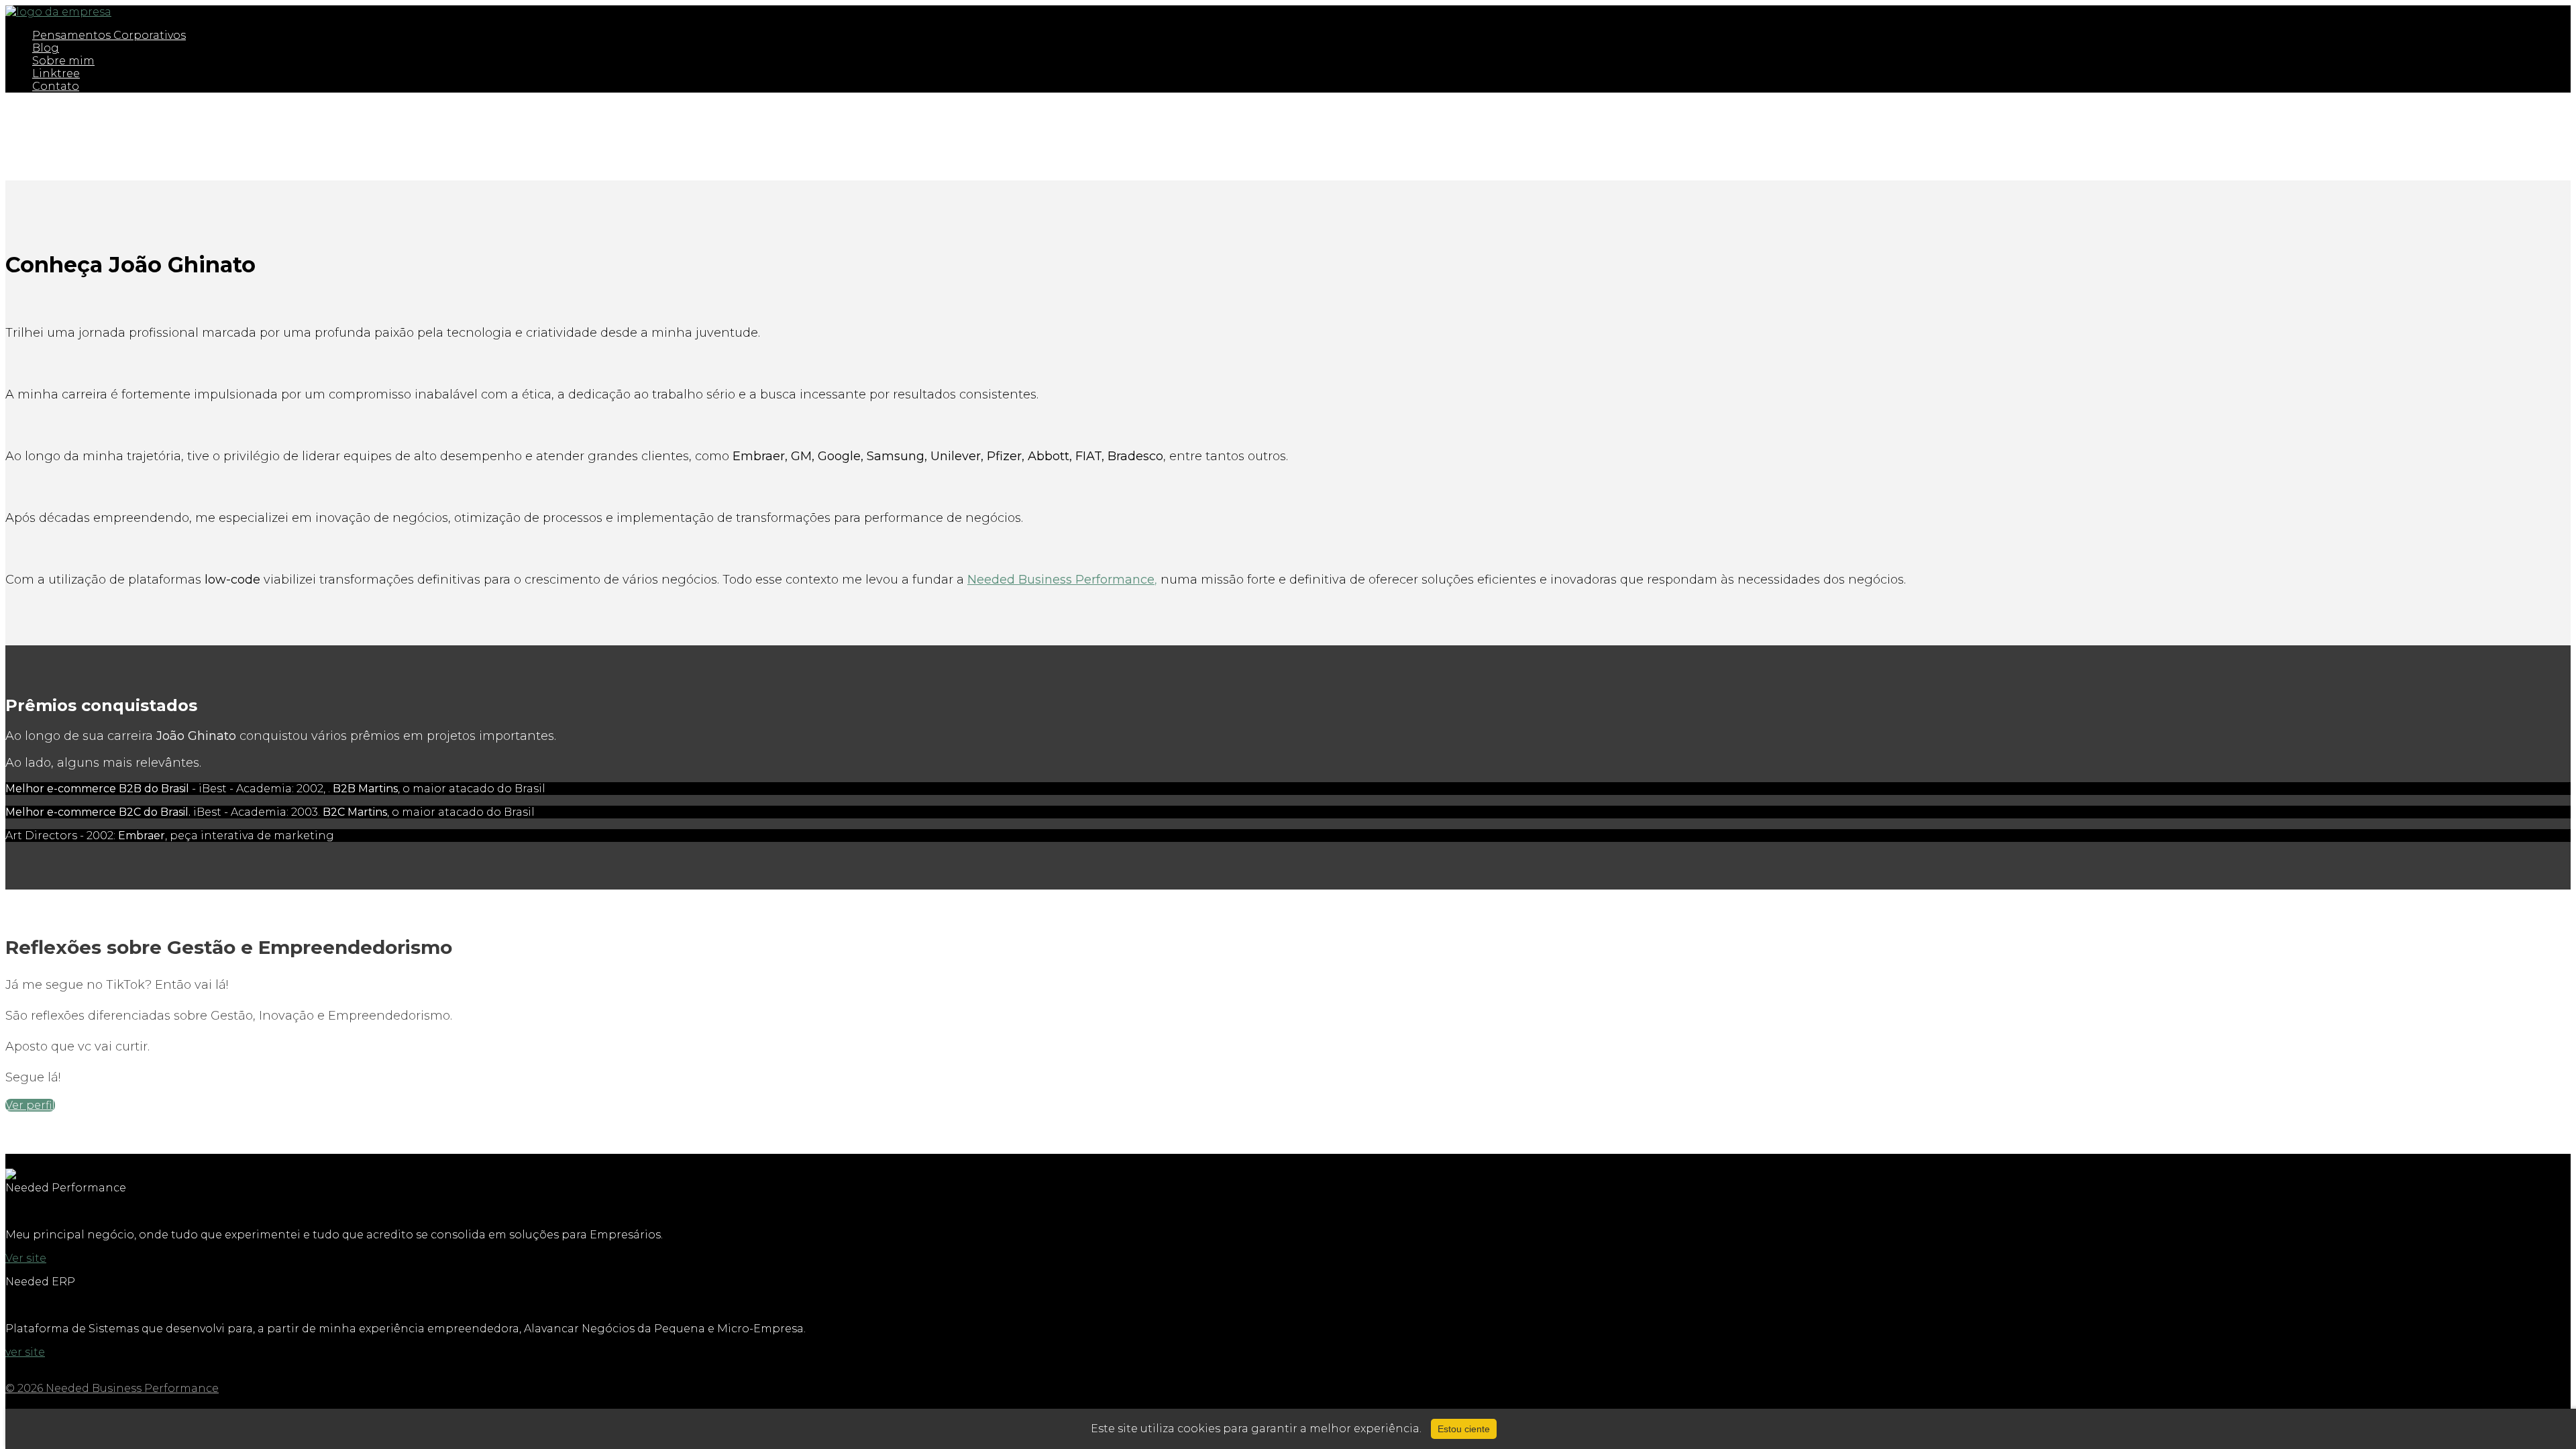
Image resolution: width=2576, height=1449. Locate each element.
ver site (25, 1352)
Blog (46, 48)
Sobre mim (63, 61)
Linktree (56, 73)
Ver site (26, 1258)
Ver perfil (30, 1105)
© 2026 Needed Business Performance (112, 1388)
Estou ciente (1464, 1429)
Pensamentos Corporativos (109, 35)
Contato (56, 86)
